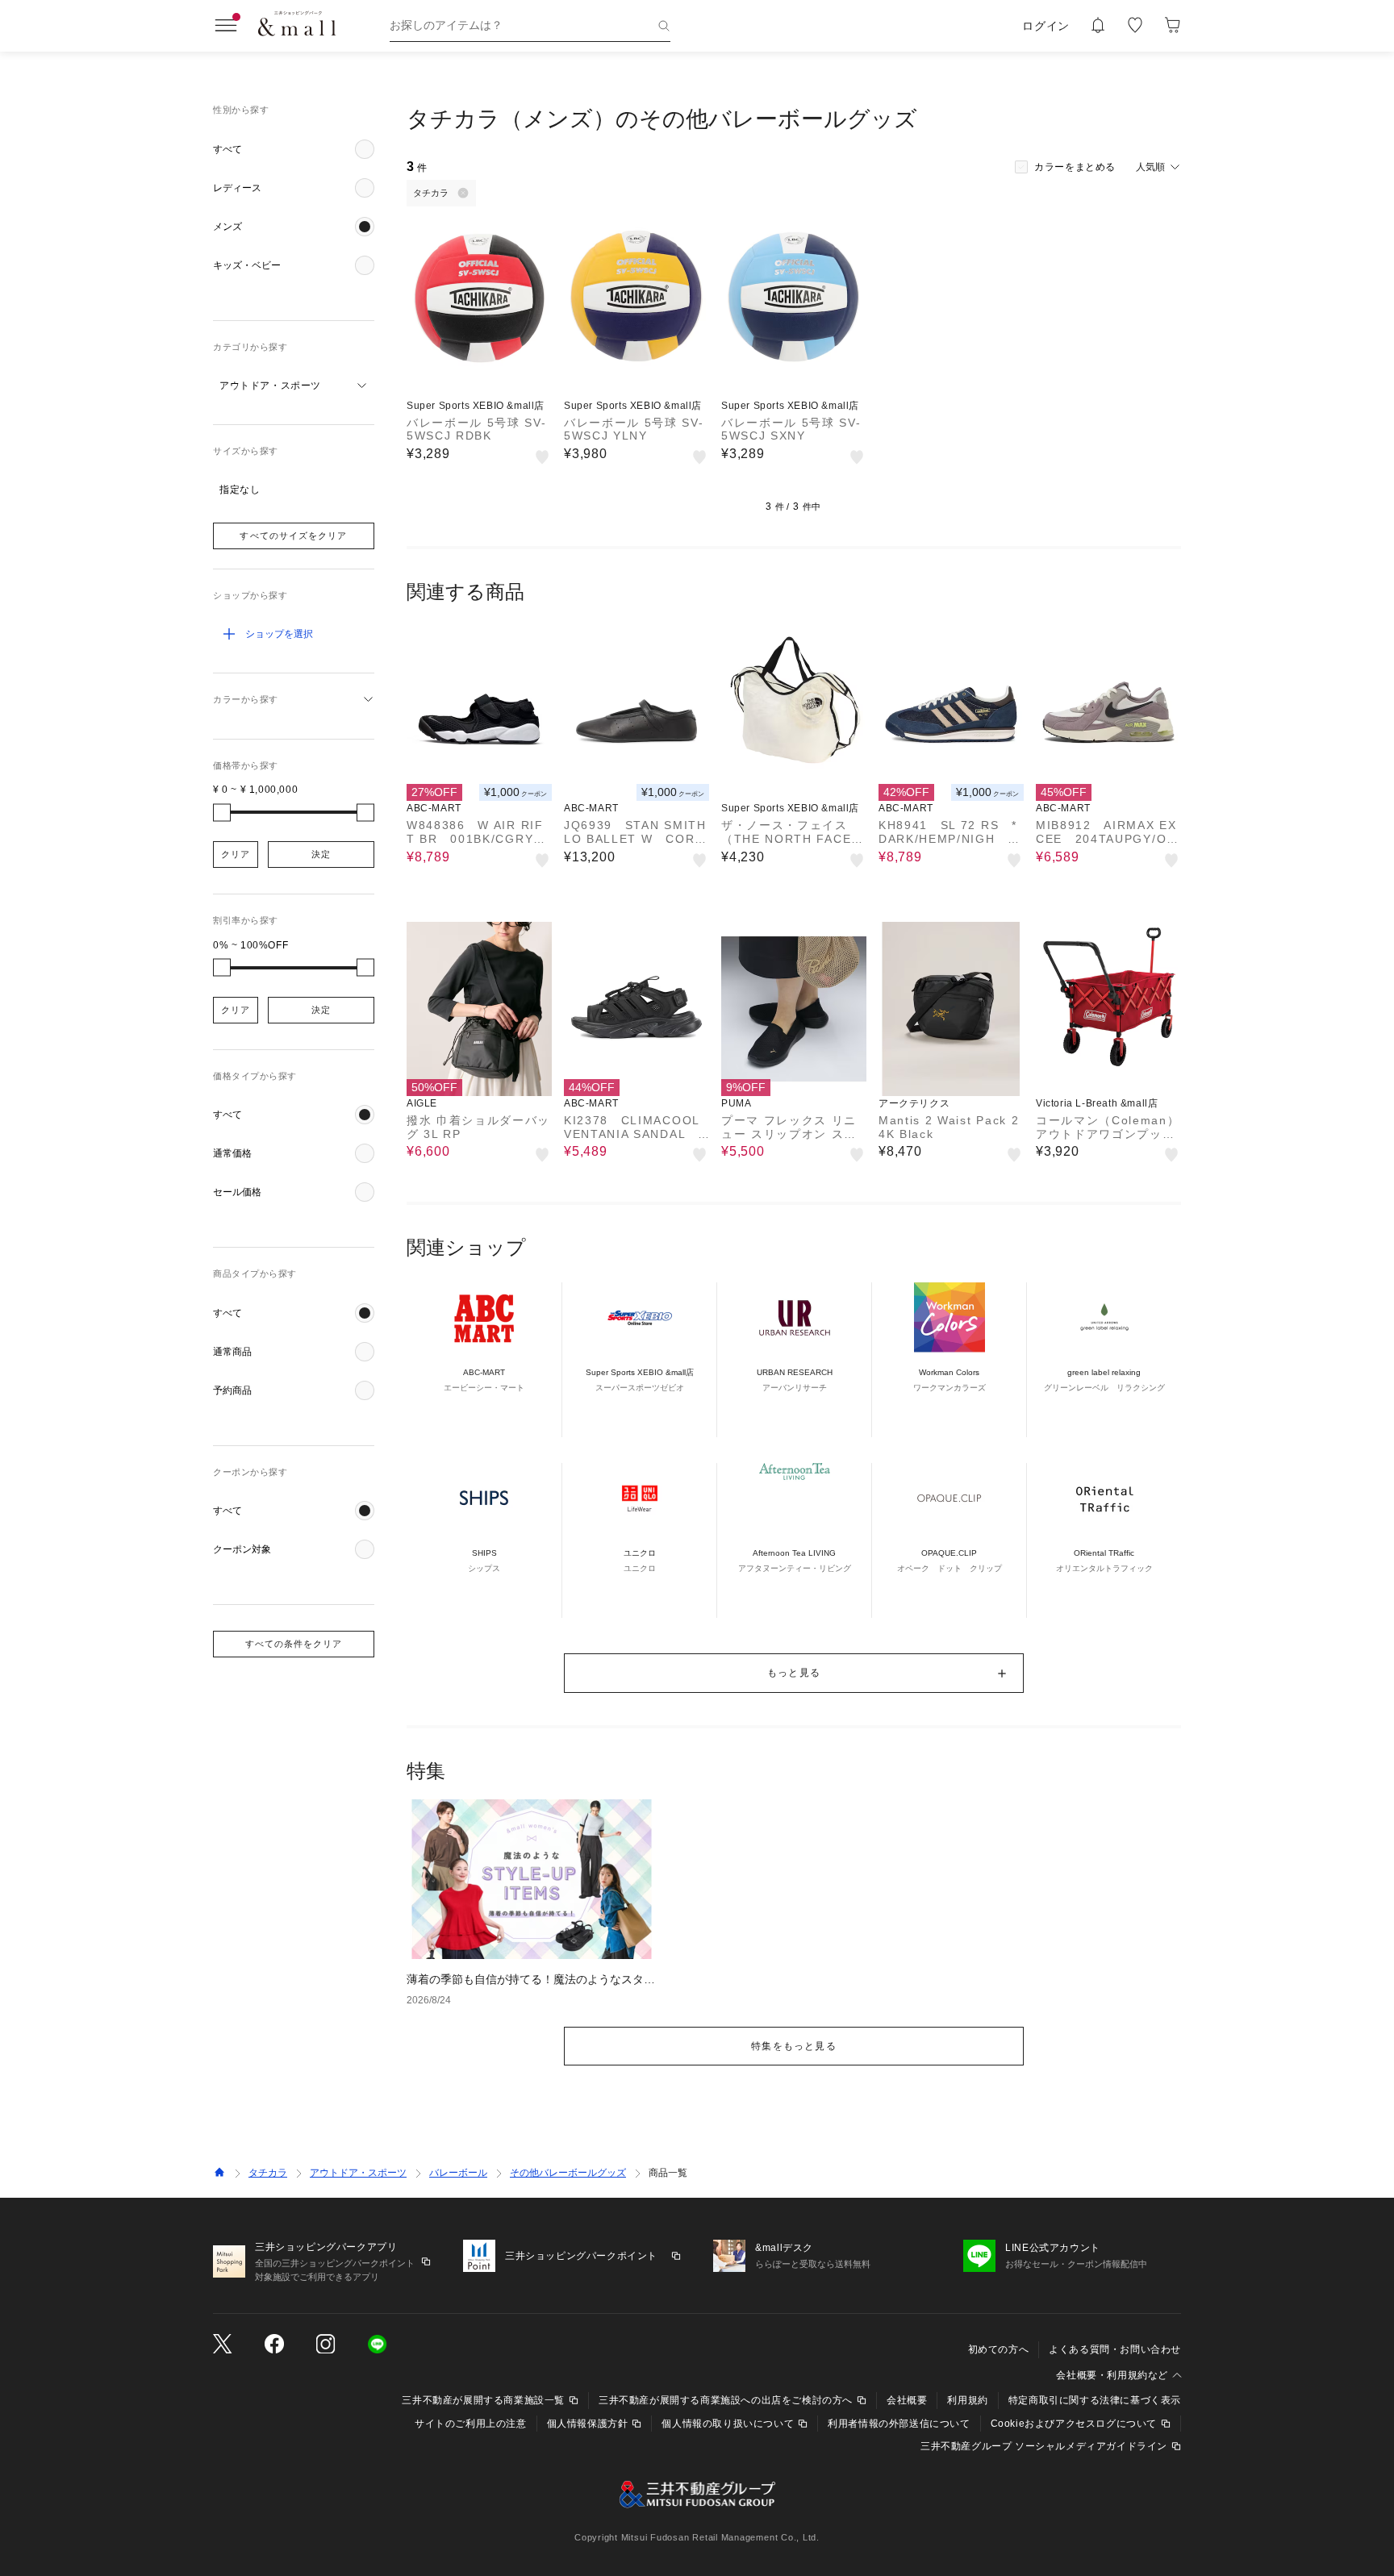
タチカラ (268, 2173)
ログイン (1046, 26)
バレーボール (458, 2173)
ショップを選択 (279, 634)
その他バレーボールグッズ (568, 2173)
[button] (294, 149)
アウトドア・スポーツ (358, 2173)
